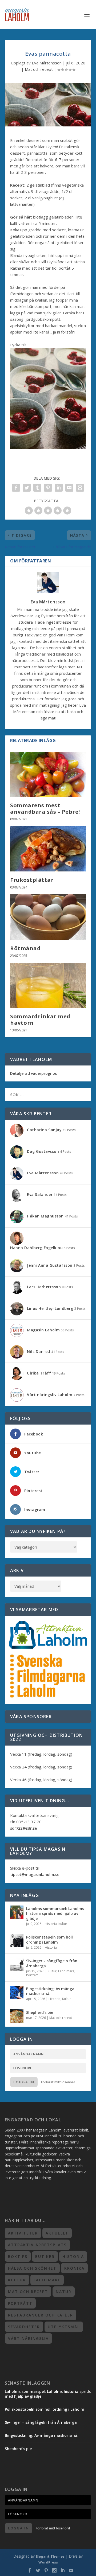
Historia (51, 1924)
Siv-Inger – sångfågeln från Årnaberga (52, 1963)
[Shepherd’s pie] (17, 2016)
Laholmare (66, 1971)
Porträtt (32, 1975)
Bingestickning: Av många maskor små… (50, 1991)
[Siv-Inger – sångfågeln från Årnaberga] (17, 1964)
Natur (64, 2292)
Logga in (24, 2082)
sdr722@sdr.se (23, 1828)
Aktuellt (57, 2233)
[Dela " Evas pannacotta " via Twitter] (27, 488)
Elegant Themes (50, 2556)
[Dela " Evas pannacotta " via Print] (80, 488)
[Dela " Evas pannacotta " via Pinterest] (48, 488)
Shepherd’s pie (40, 2012)
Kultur (63, 1924)
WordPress (48, 2562)
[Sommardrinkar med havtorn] (48, 985)
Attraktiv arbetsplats (37, 2245)
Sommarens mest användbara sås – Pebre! (45, 808)
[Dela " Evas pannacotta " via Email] (69, 488)
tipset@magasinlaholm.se (35, 1875)
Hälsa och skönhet (32, 2268)
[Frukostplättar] (48, 849)
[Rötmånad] (48, 917)
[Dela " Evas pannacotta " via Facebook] (16, 488)
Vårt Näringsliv (28, 2338)
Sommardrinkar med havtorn (40, 1020)
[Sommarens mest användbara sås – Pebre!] (48, 774)
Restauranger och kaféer (41, 2315)
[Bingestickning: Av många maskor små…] (17, 1992)
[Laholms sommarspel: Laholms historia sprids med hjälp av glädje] (17, 1912)
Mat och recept (39, 69)
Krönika (74, 2268)
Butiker (45, 2256)
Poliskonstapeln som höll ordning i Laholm (49, 1939)
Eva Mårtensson (47, 63)
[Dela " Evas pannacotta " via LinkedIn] (59, 488)
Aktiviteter (23, 2233)
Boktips (18, 2256)
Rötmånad (25, 948)
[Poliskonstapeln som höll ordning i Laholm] (17, 1941)
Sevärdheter (24, 2327)
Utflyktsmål (64, 2327)
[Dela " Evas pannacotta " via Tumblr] (37, 488)
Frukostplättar (32, 880)
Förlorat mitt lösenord (58, 2082)
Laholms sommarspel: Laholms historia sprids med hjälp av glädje (55, 1913)
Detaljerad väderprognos (33, 1073)
